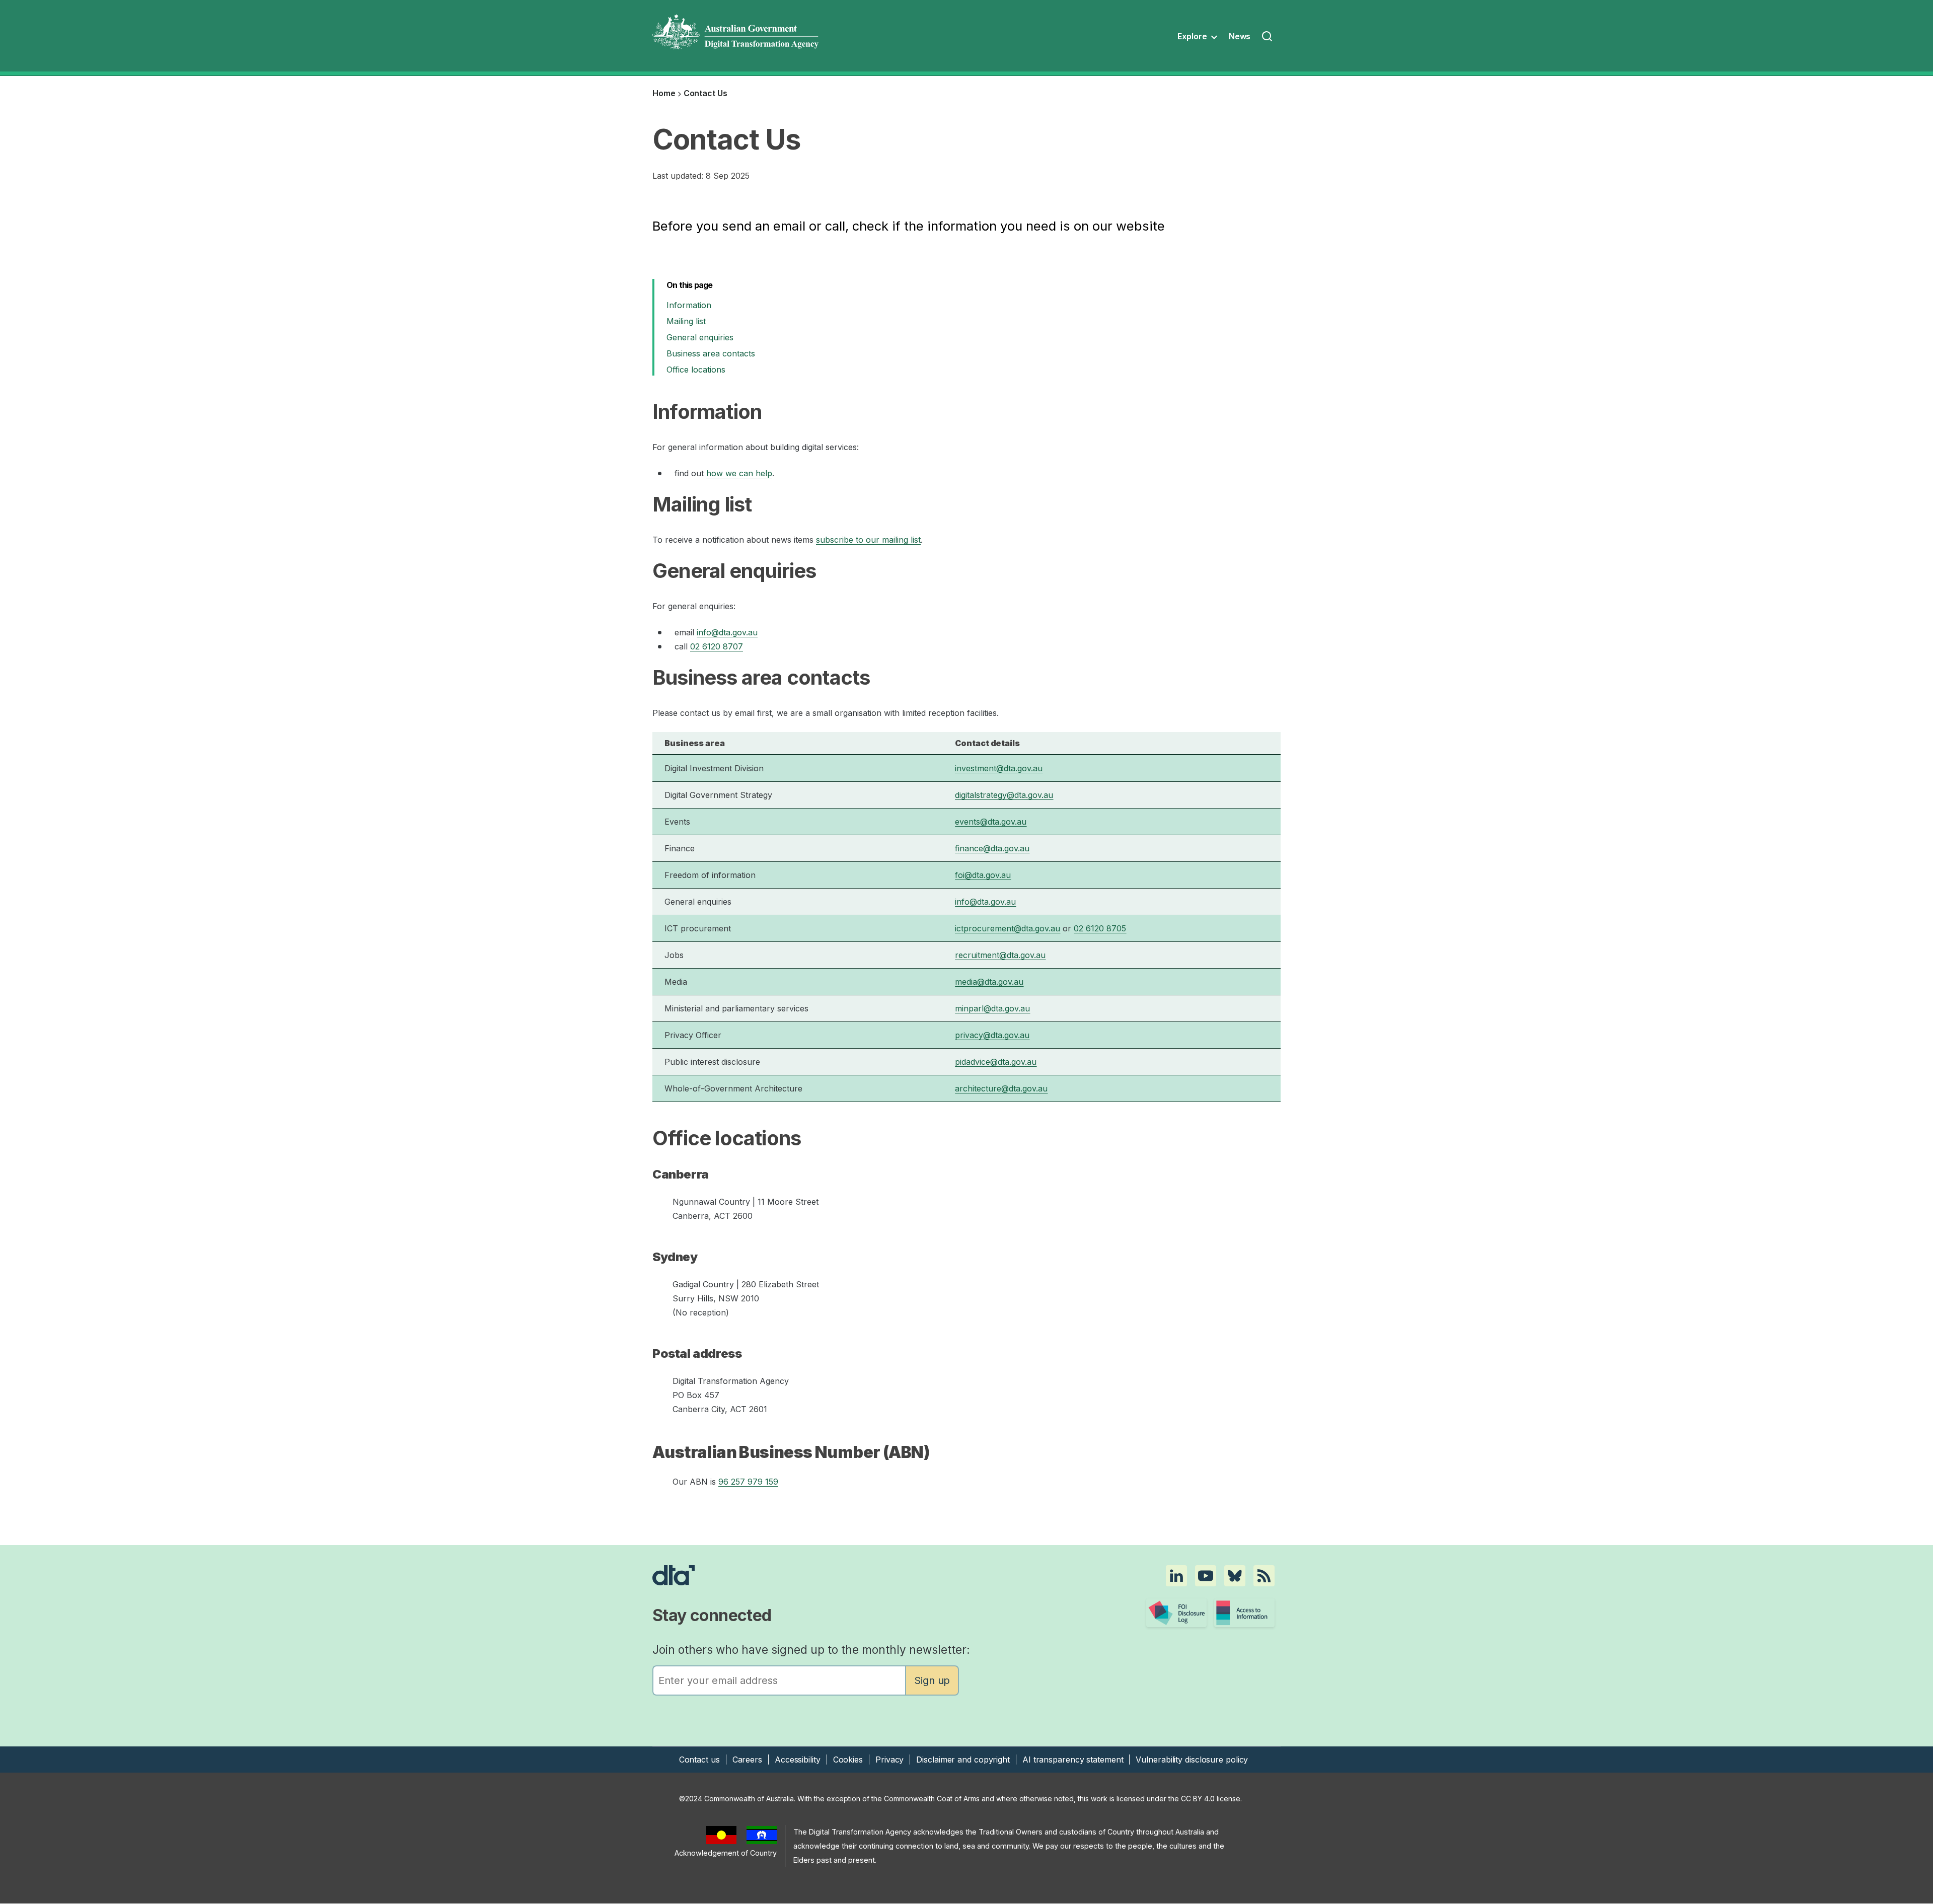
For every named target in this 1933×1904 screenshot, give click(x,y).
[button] (1176, 1576)
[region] (966, 917)
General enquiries (701, 337)
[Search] (1268, 37)
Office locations (696, 370)
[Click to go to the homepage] (869, 1575)
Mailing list (686, 321)
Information (690, 305)
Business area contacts (711, 353)
